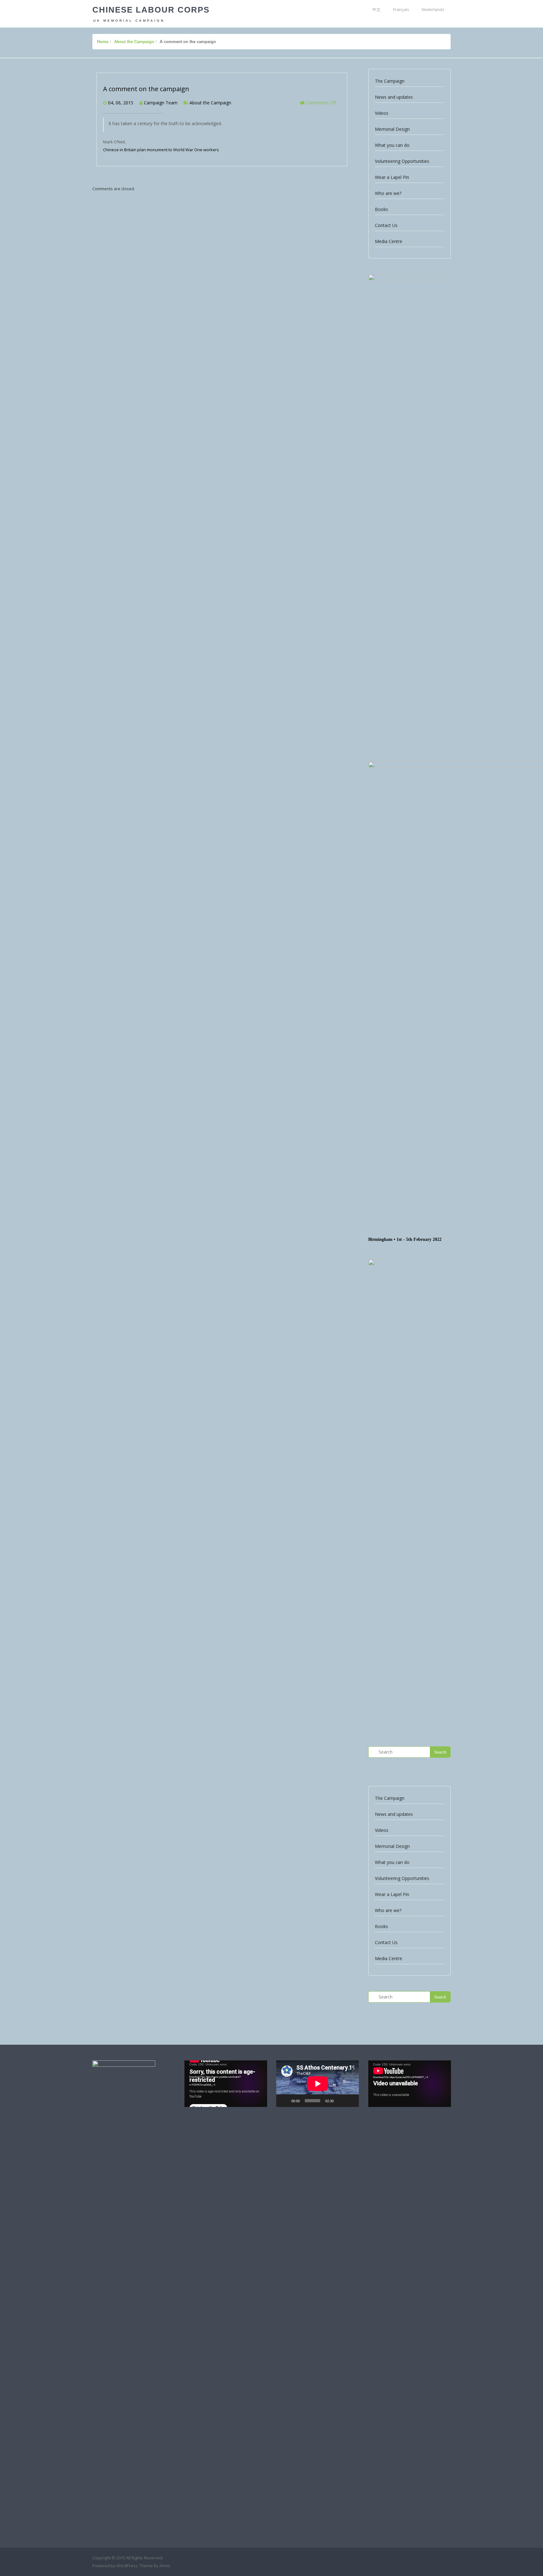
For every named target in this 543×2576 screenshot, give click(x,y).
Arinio (165, 2566)
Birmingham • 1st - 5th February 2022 (405, 1239)
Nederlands (433, 9)
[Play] (284, 2101)
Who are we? (388, 193)
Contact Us (386, 225)
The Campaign (390, 81)
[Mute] (341, 2101)
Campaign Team (161, 103)
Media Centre (389, 241)
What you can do (392, 145)
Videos (382, 113)
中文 (376, 9)
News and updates (394, 97)
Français (401, 9)
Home (103, 42)
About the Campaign (134, 42)
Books (381, 209)
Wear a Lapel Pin (392, 177)
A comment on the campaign (146, 89)
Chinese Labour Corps (151, 10)
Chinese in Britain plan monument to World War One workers (161, 150)
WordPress (127, 2566)
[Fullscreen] (351, 2101)
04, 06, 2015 (121, 103)
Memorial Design (392, 129)
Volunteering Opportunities (402, 161)
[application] (226, 2084)
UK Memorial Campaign (129, 21)
